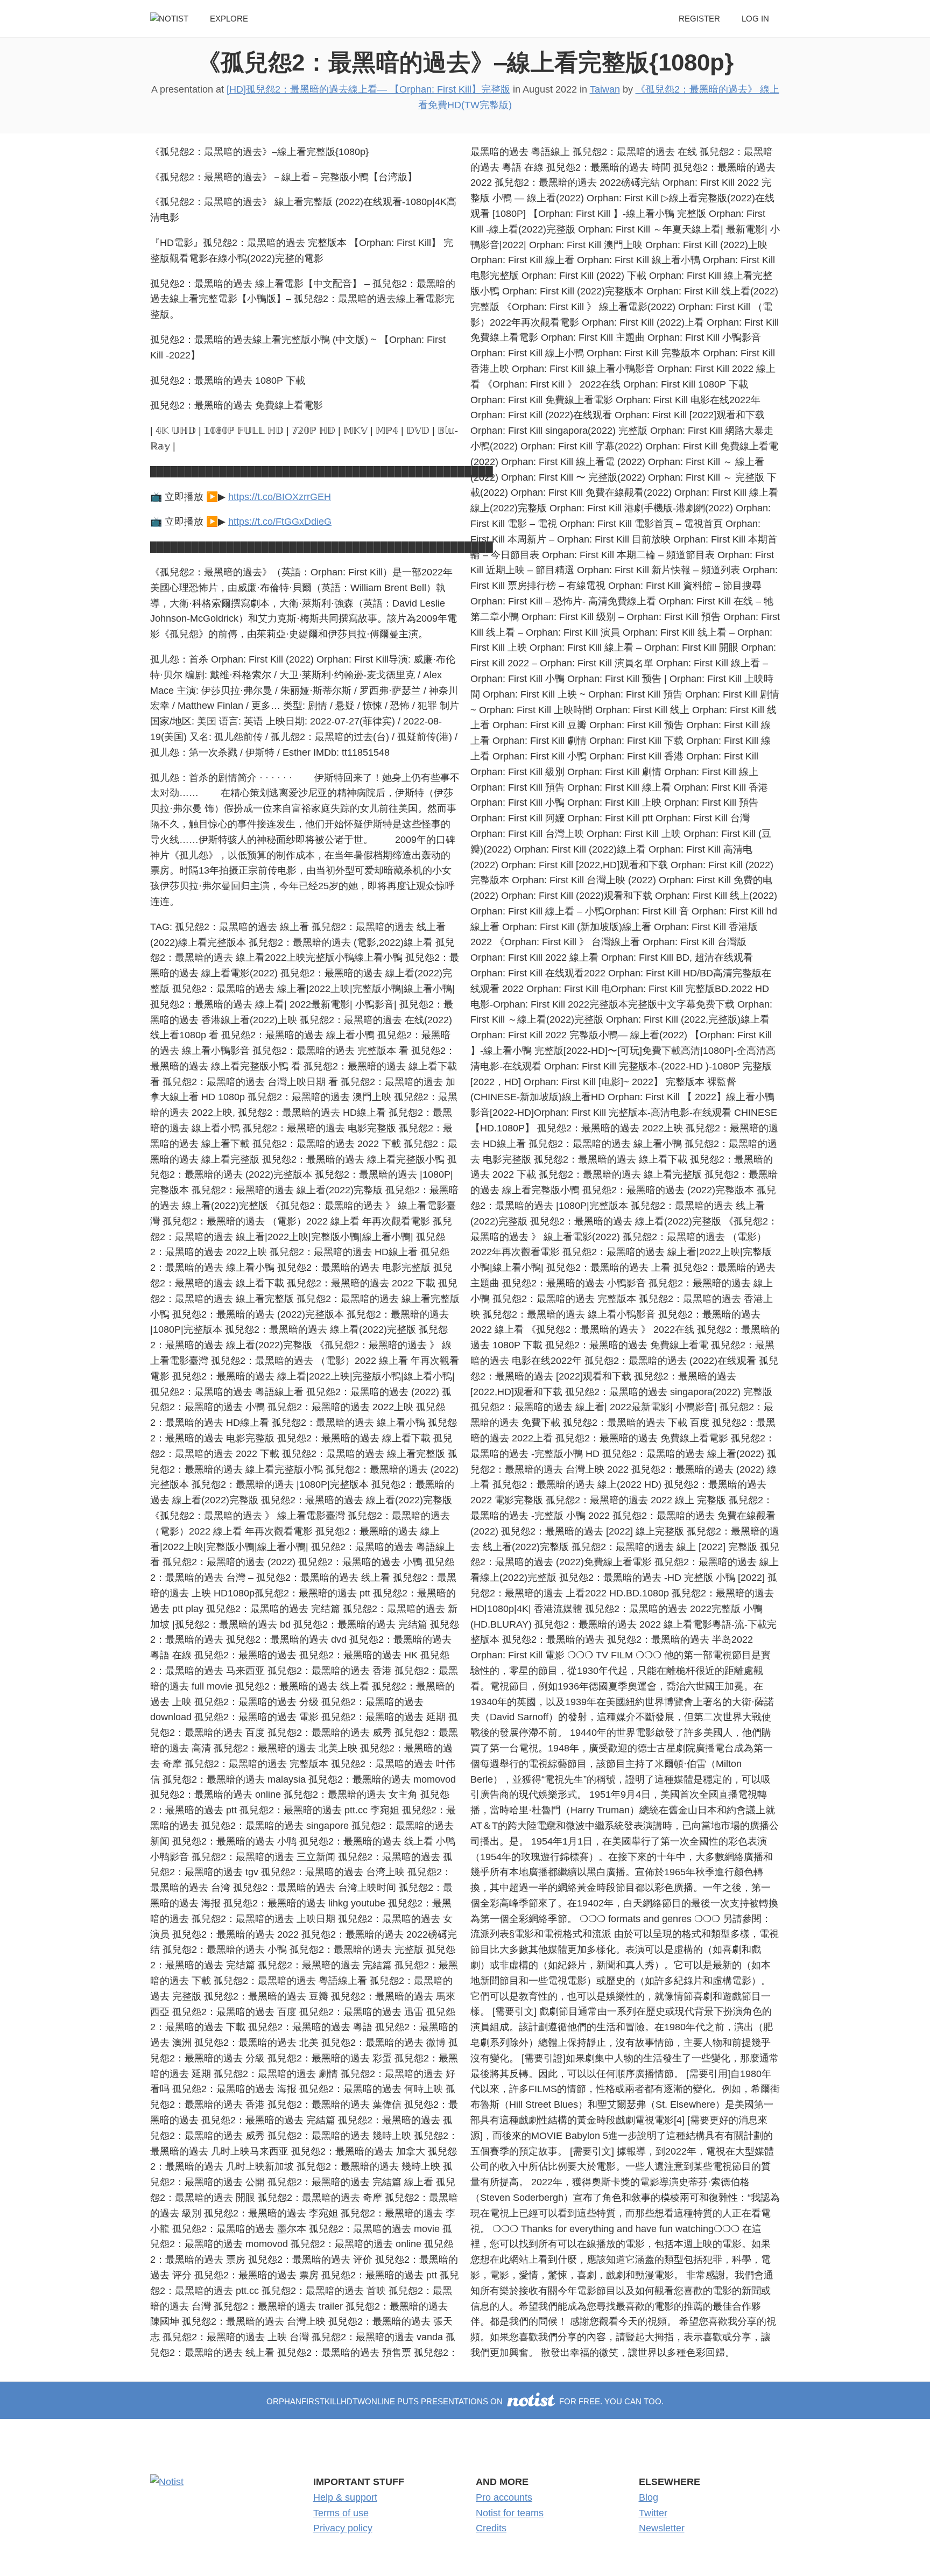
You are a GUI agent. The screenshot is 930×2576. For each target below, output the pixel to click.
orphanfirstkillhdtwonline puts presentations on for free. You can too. (465, 2401)
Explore (229, 19)
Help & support (345, 2497)
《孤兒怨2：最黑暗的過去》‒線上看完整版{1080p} (465, 62)
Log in (755, 19)
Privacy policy (343, 2528)
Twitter (653, 2513)
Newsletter (662, 2528)
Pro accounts (504, 2497)
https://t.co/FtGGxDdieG (280, 522)
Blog (649, 2497)
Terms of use (341, 2513)
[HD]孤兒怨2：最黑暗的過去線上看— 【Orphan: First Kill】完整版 (368, 89)
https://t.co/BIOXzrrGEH (280, 497)
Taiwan (605, 89)
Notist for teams (510, 2513)
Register (699, 19)
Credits (491, 2528)
